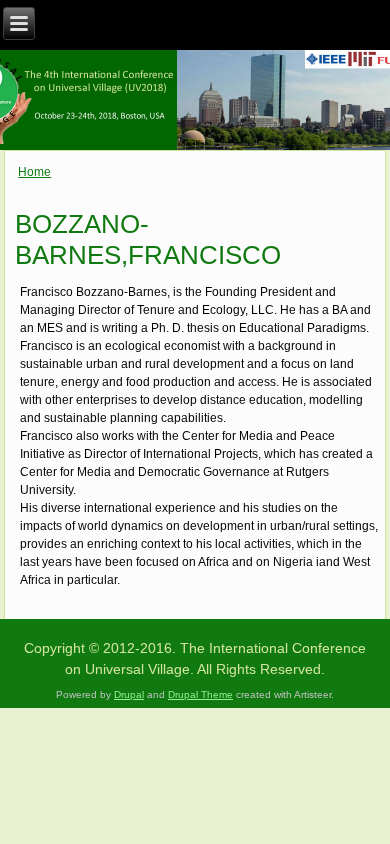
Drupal (129, 694)
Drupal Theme (200, 694)
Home (34, 172)
